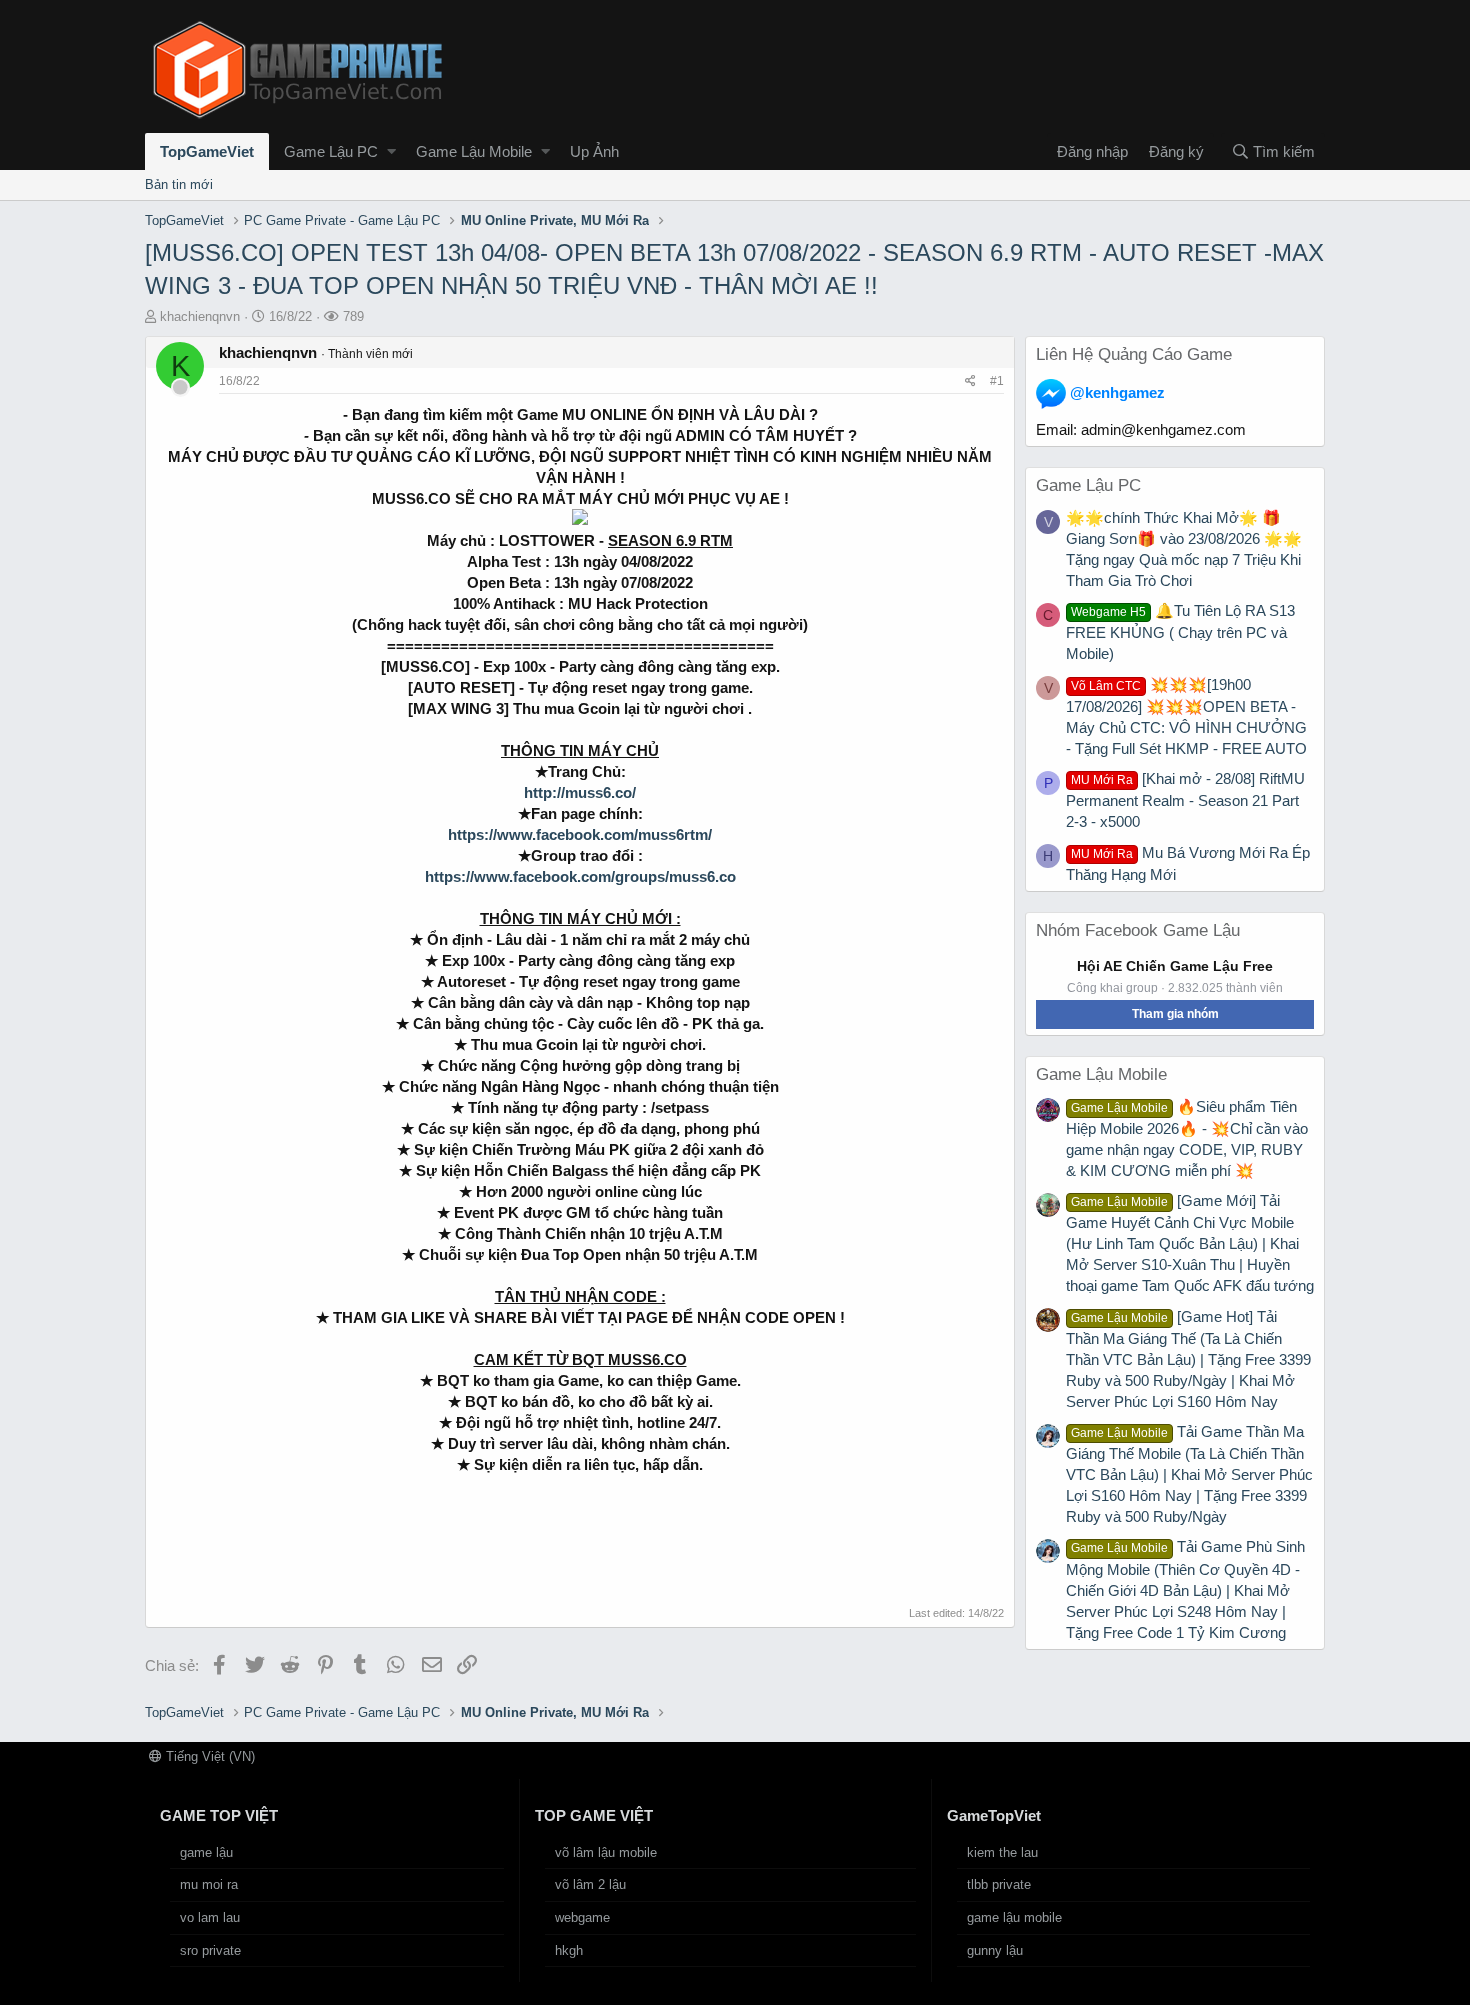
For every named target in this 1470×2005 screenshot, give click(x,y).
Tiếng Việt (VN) (208, 1756)
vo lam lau (210, 1917)
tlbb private (999, 1884)
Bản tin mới (179, 184)
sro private (210, 1950)
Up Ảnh (594, 151)
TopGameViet (207, 151)
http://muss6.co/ (580, 792)
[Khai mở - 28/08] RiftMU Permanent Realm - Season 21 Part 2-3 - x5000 (1185, 800)
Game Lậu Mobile (474, 151)
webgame (582, 1917)
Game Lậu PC (331, 151)
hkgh (569, 1950)
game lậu (206, 1852)
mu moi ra (209, 1884)
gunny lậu (995, 1950)
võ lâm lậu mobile (606, 1852)
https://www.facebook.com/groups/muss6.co (580, 876)
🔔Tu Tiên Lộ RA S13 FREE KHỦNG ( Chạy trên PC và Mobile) (1180, 632)
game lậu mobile (1014, 1917)
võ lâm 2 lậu (590, 1884)
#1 (997, 381)
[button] (391, 151)
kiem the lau (1002, 1852)
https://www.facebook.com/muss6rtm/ (580, 834)
